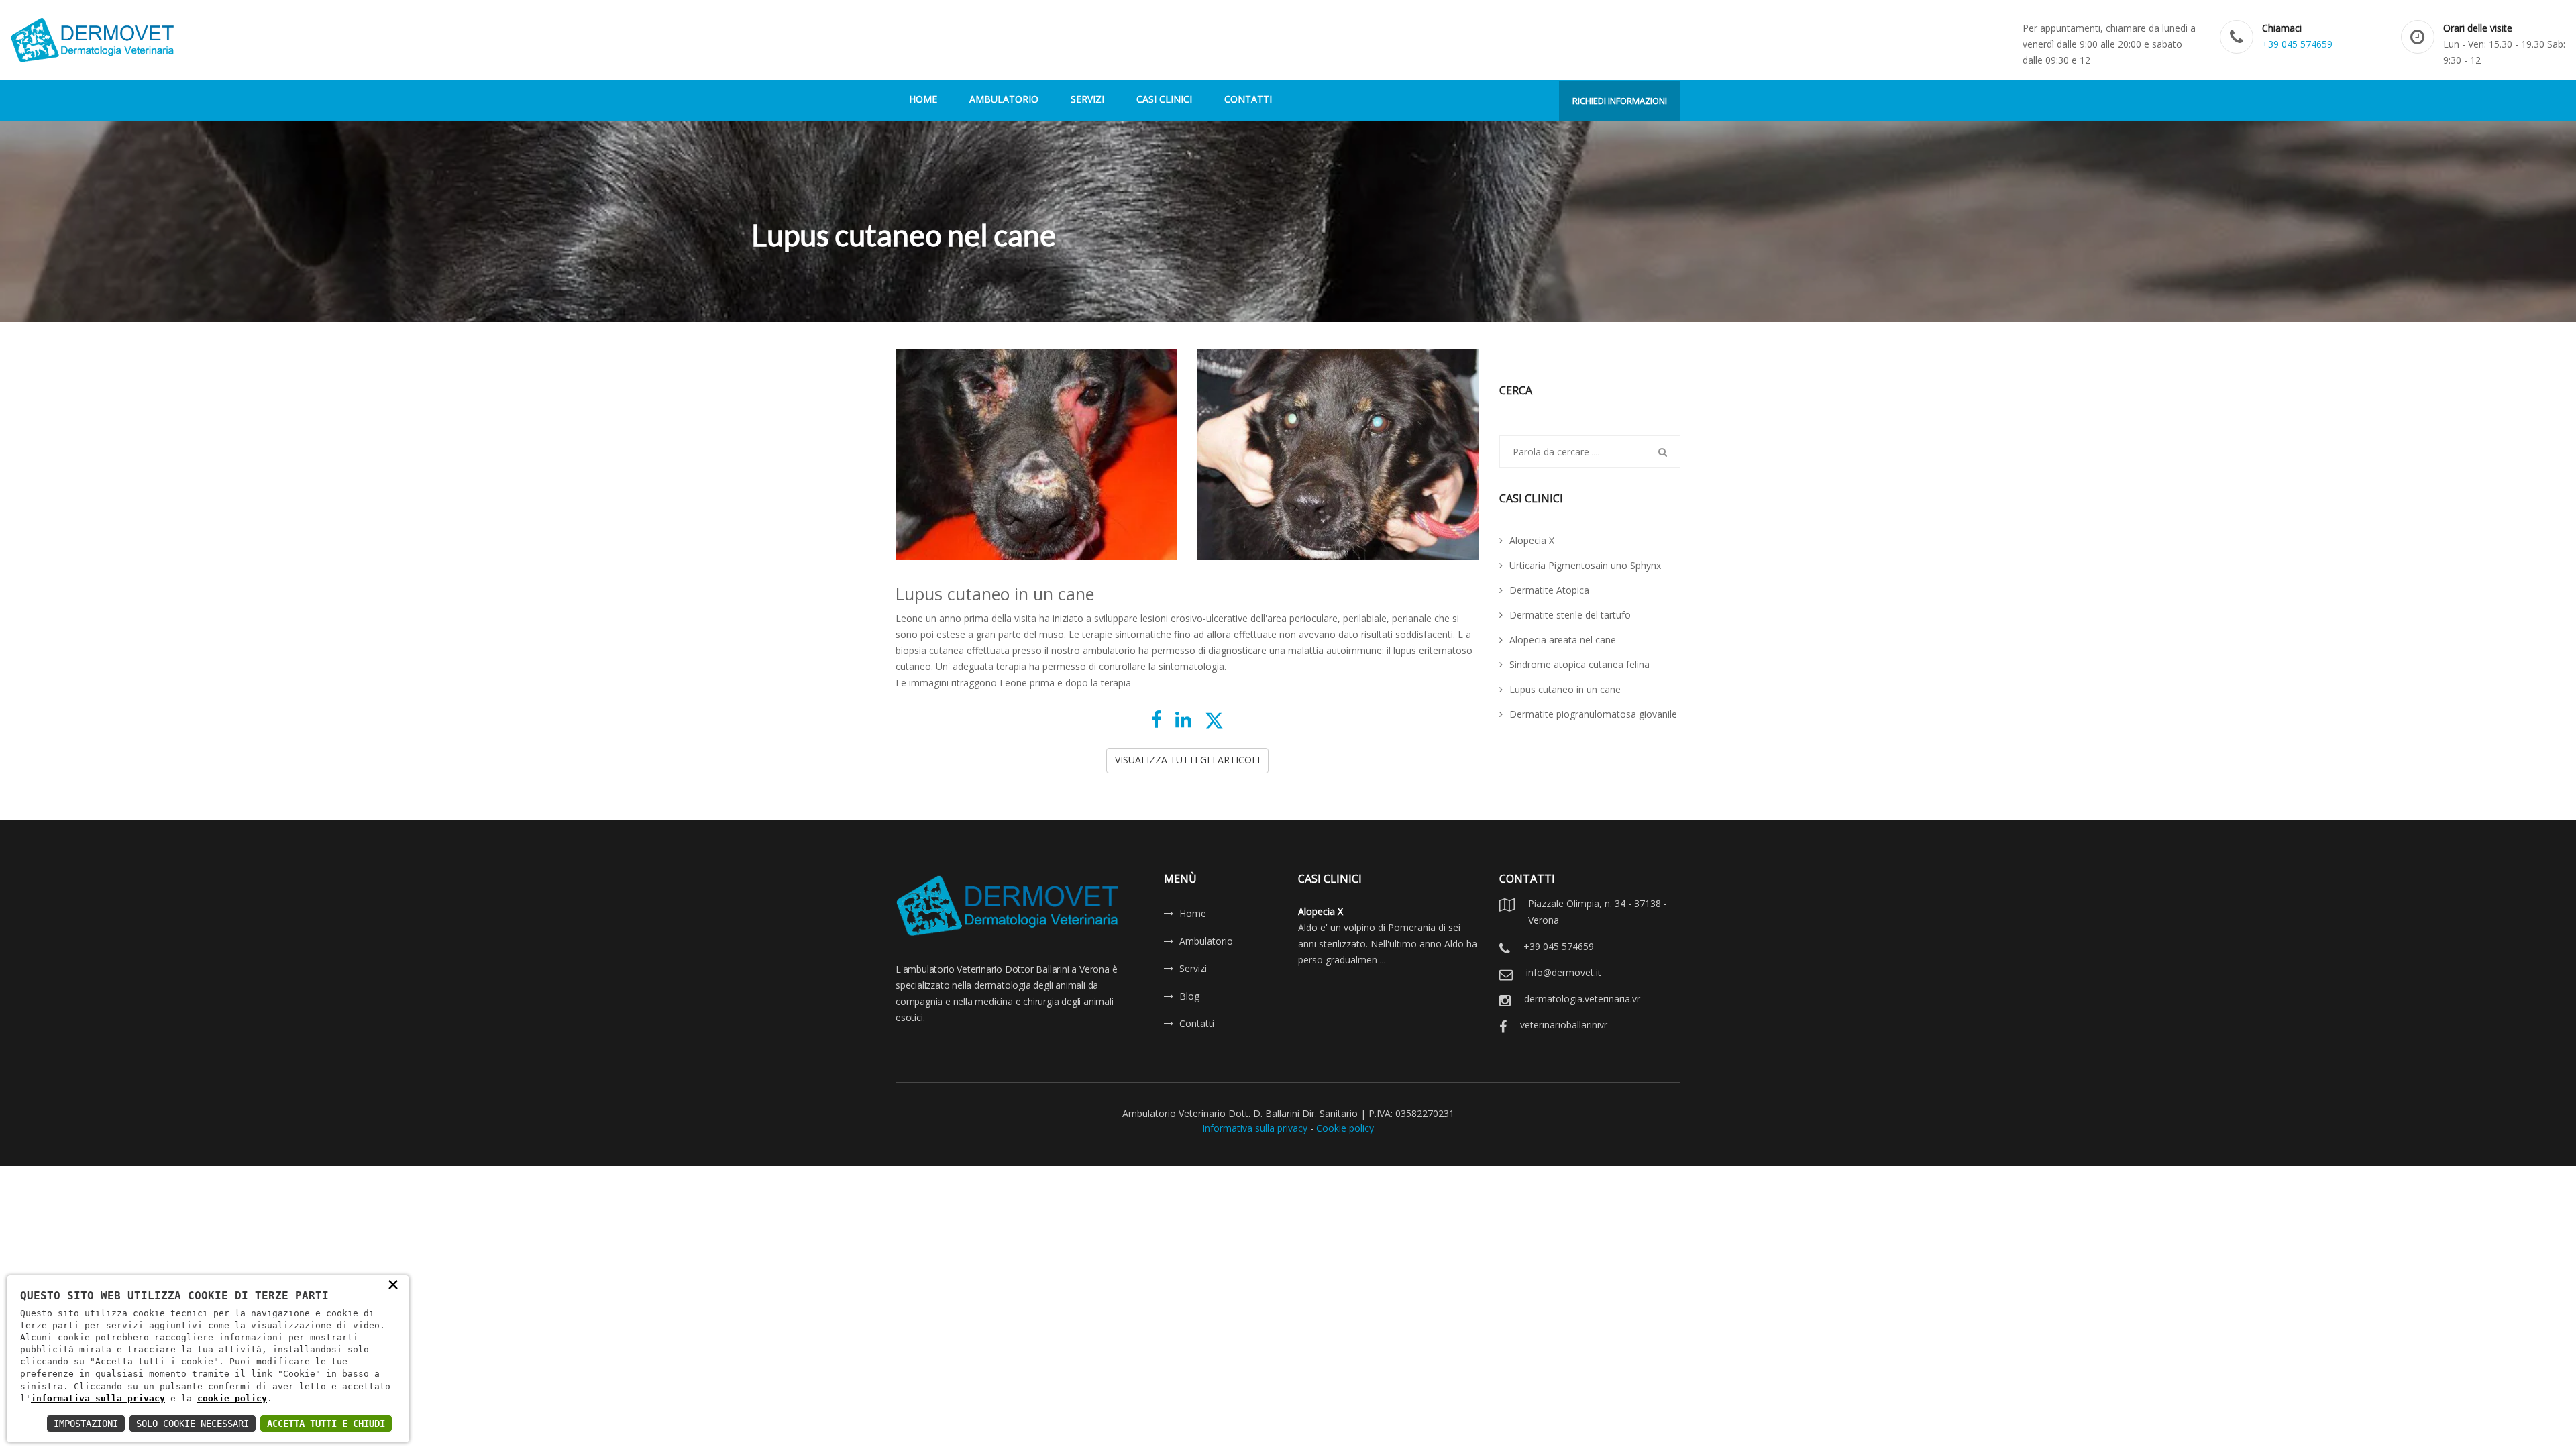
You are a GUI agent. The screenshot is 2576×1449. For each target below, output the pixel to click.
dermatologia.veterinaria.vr (1582, 999)
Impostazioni (86, 1424)
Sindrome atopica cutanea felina (1579, 664)
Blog (1189, 996)
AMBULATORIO (1004, 99)
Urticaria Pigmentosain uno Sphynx (1585, 565)
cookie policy (232, 1398)
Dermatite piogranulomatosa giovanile (1593, 714)
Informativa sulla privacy (1255, 1128)
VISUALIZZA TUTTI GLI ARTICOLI (1187, 760)
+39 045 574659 (2297, 44)
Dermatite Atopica (1549, 590)
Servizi (1193, 968)
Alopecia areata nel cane (1563, 640)
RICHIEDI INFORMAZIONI (1620, 101)
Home (1193, 913)
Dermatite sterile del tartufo (1570, 615)
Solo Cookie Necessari (193, 1424)
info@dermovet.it (1564, 972)
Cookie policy (1345, 1128)
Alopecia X (1532, 540)
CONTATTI (1248, 99)
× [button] (393, 1284)
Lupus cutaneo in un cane (1565, 689)
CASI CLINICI (1164, 99)
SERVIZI (1087, 99)
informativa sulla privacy (98, 1398)
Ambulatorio (1206, 941)
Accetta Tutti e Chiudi (326, 1424)
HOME (923, 99)
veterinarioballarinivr (1564, 1025)
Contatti (1197, 1023)
